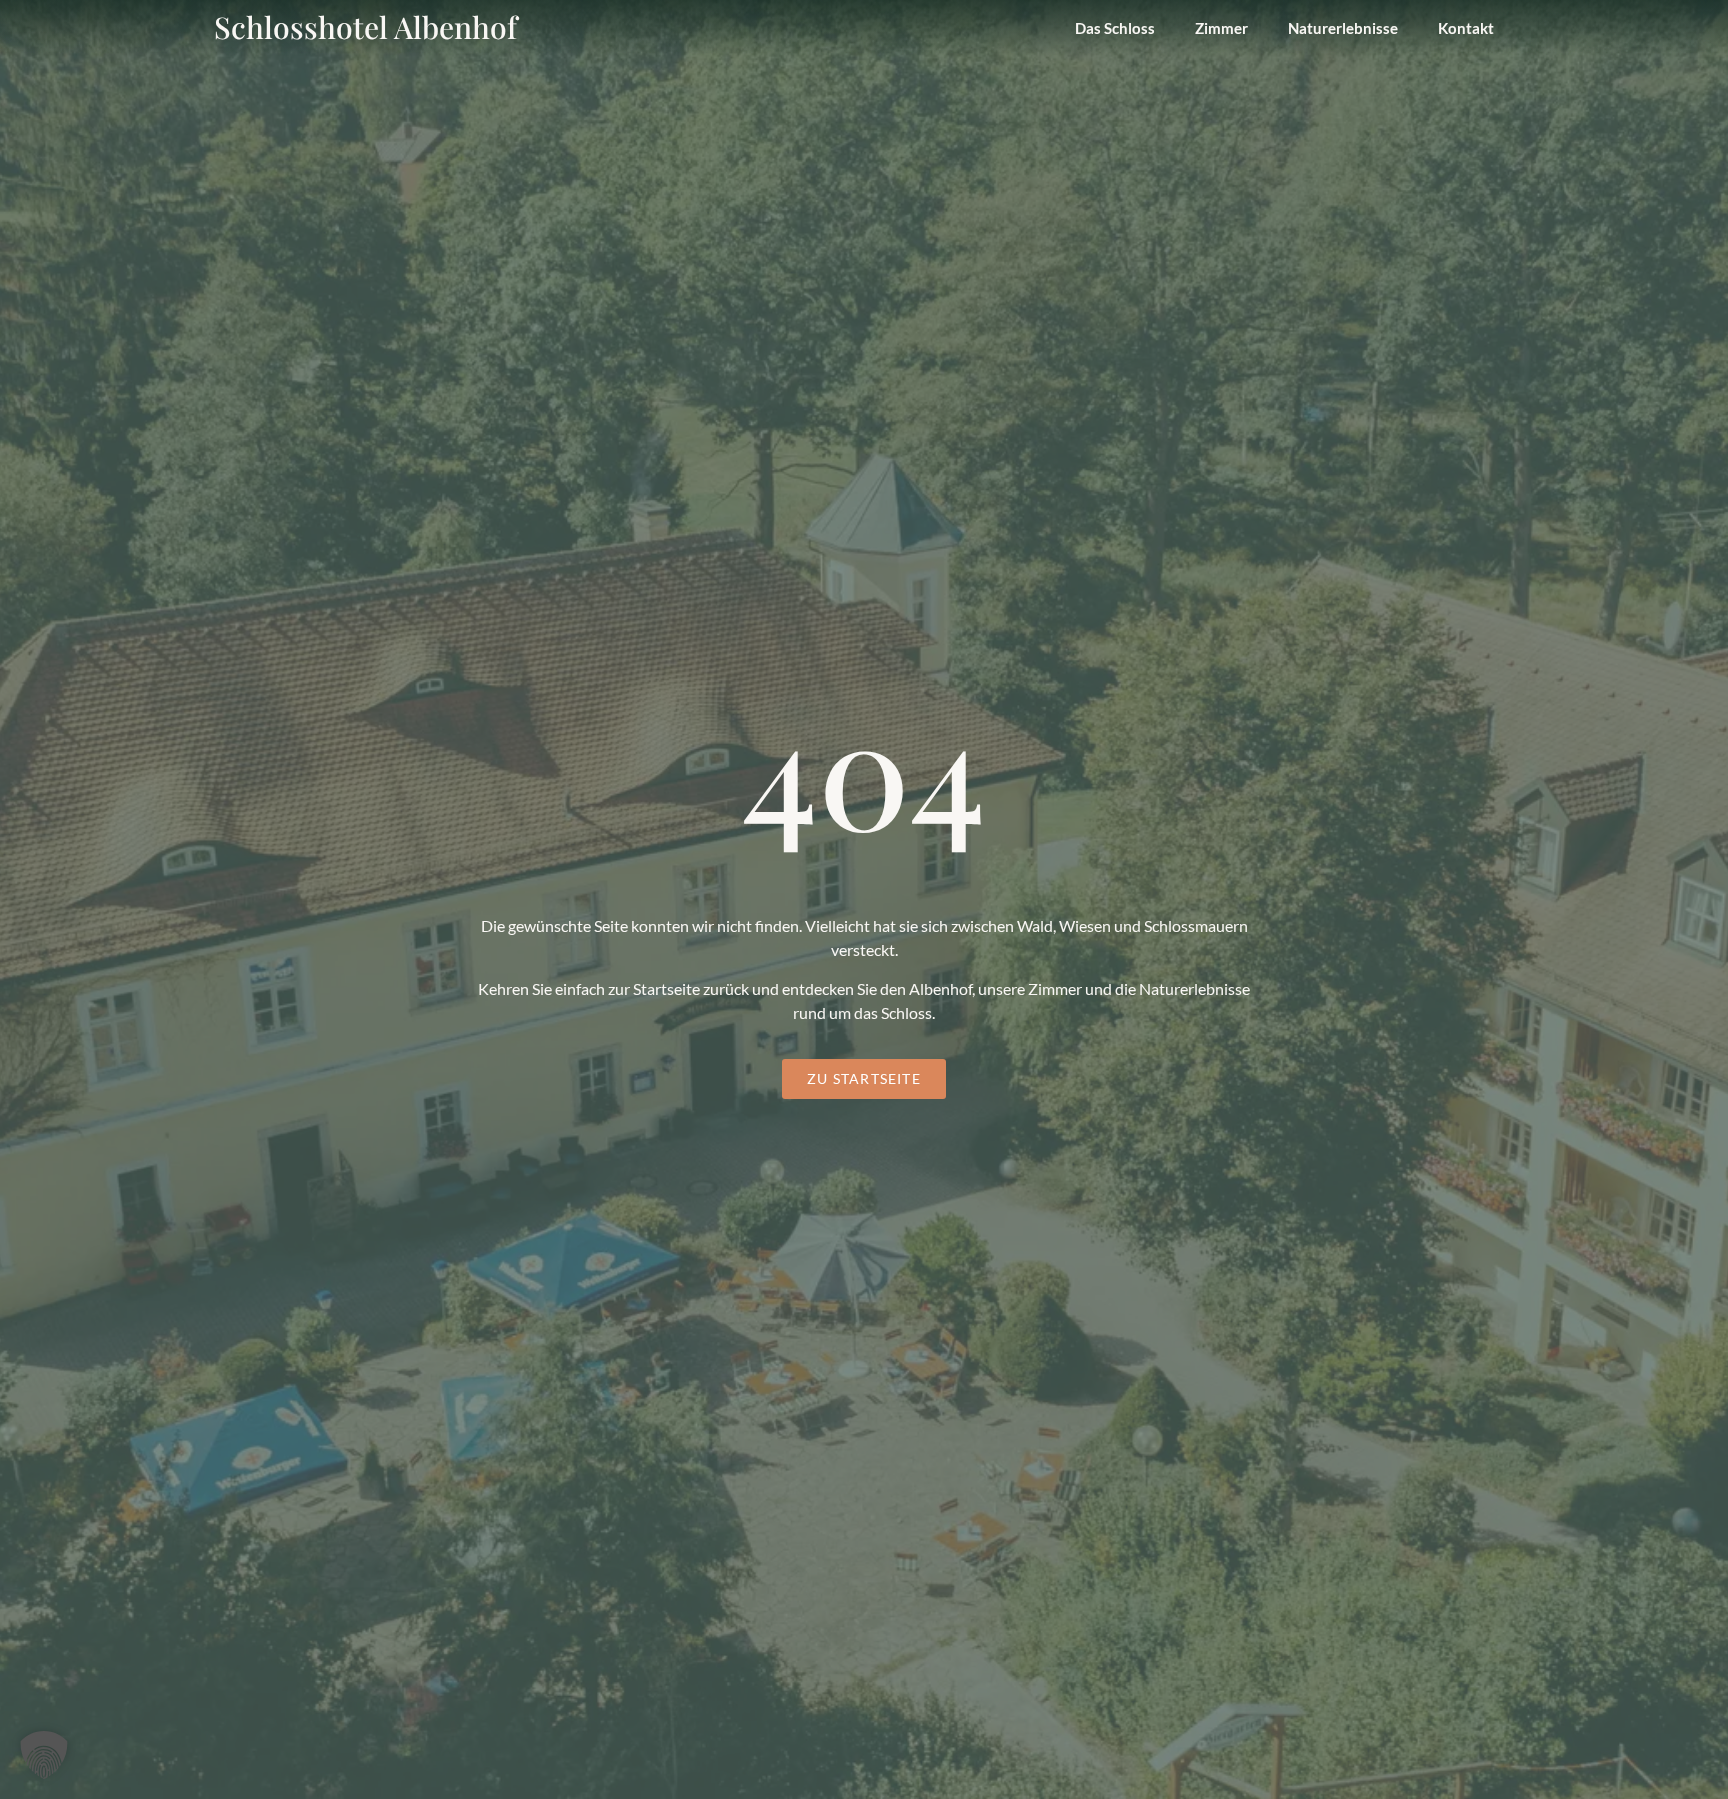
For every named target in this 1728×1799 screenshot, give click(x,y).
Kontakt (1466, 28)
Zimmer (1221, 28)
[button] (44, 1755)
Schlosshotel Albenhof (365, 27)
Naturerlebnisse (1343, 28)
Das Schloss (1115, 28)
